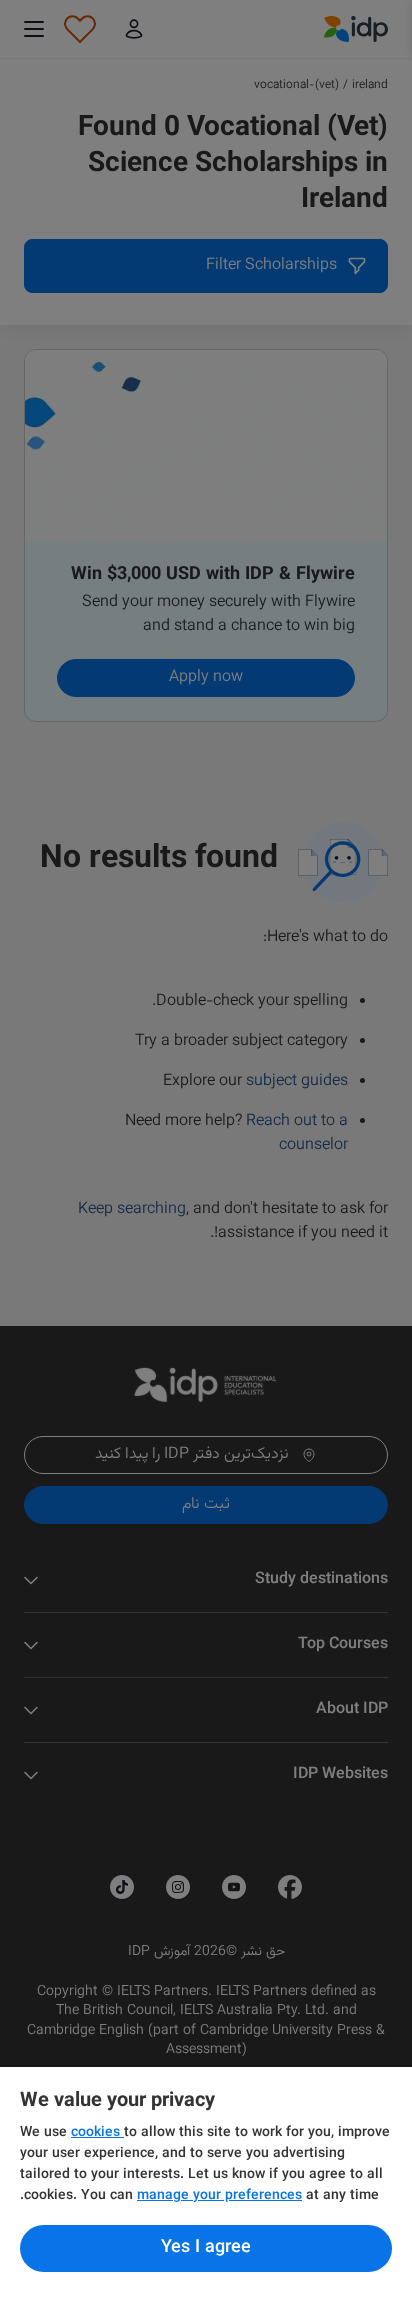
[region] (206, 2183)
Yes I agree (206, 2248)
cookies (97, 2133)
